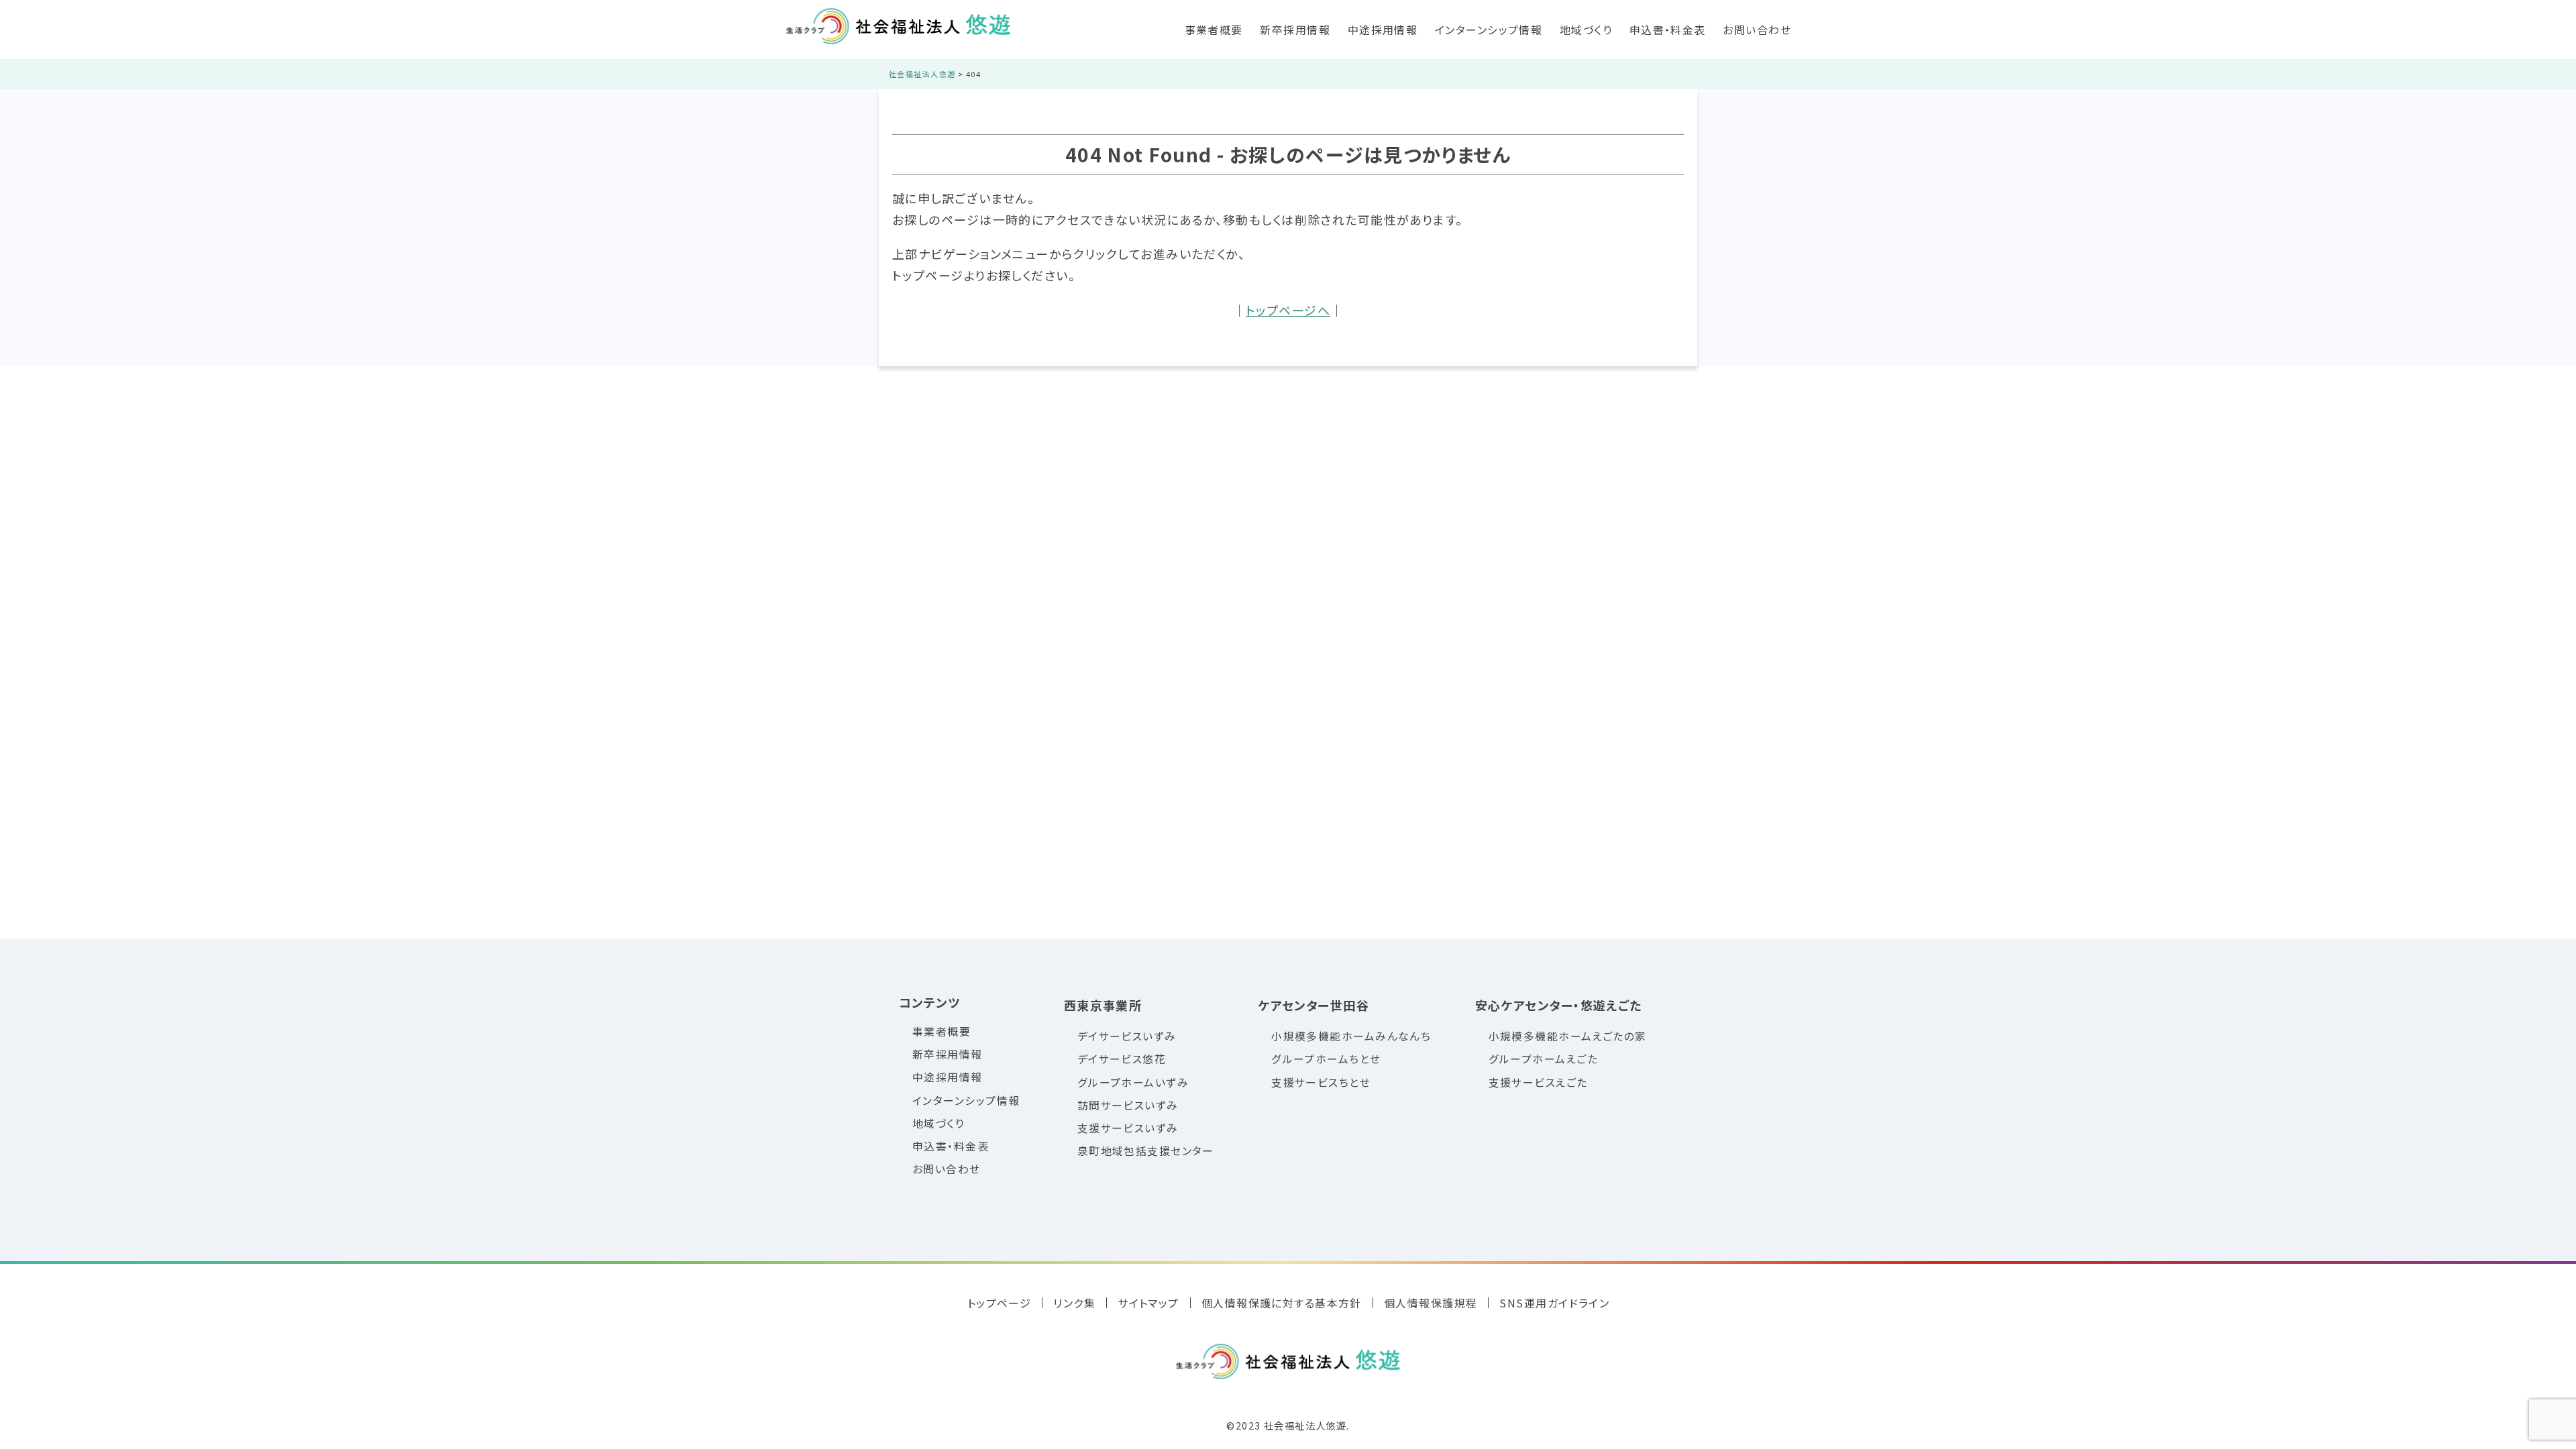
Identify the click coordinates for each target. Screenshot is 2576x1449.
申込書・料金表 (1668, 30)
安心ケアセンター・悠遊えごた (1559, 1005)
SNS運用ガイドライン (1554, 1303)
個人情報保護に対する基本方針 (1282, 1303)
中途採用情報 (1383, 30)
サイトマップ (1148, 1303)
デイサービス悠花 (1122, 1059)
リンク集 (1074, 1303)
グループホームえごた (1543, 1059)
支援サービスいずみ (1128, 1128)
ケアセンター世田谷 (1313, 1005)
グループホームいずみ (1133, 1082)
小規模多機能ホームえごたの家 (1568, 1036)
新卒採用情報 (1295, 30)
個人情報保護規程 (1431, 1303)
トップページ (1000, 1303)
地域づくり (1586, 30)
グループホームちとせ (1326, 1059)
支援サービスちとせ (1321, 1082)
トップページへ (1288, 310)
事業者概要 (1214, 30)
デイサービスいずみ (1127, 1036)
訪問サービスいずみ (1128, 1105)
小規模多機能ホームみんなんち (1351, 1036)
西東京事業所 (1103, 1005)
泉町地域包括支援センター (1146, 1151)
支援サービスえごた (1538, 1082)
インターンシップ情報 (1489, 30)
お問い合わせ (1757, 30)
